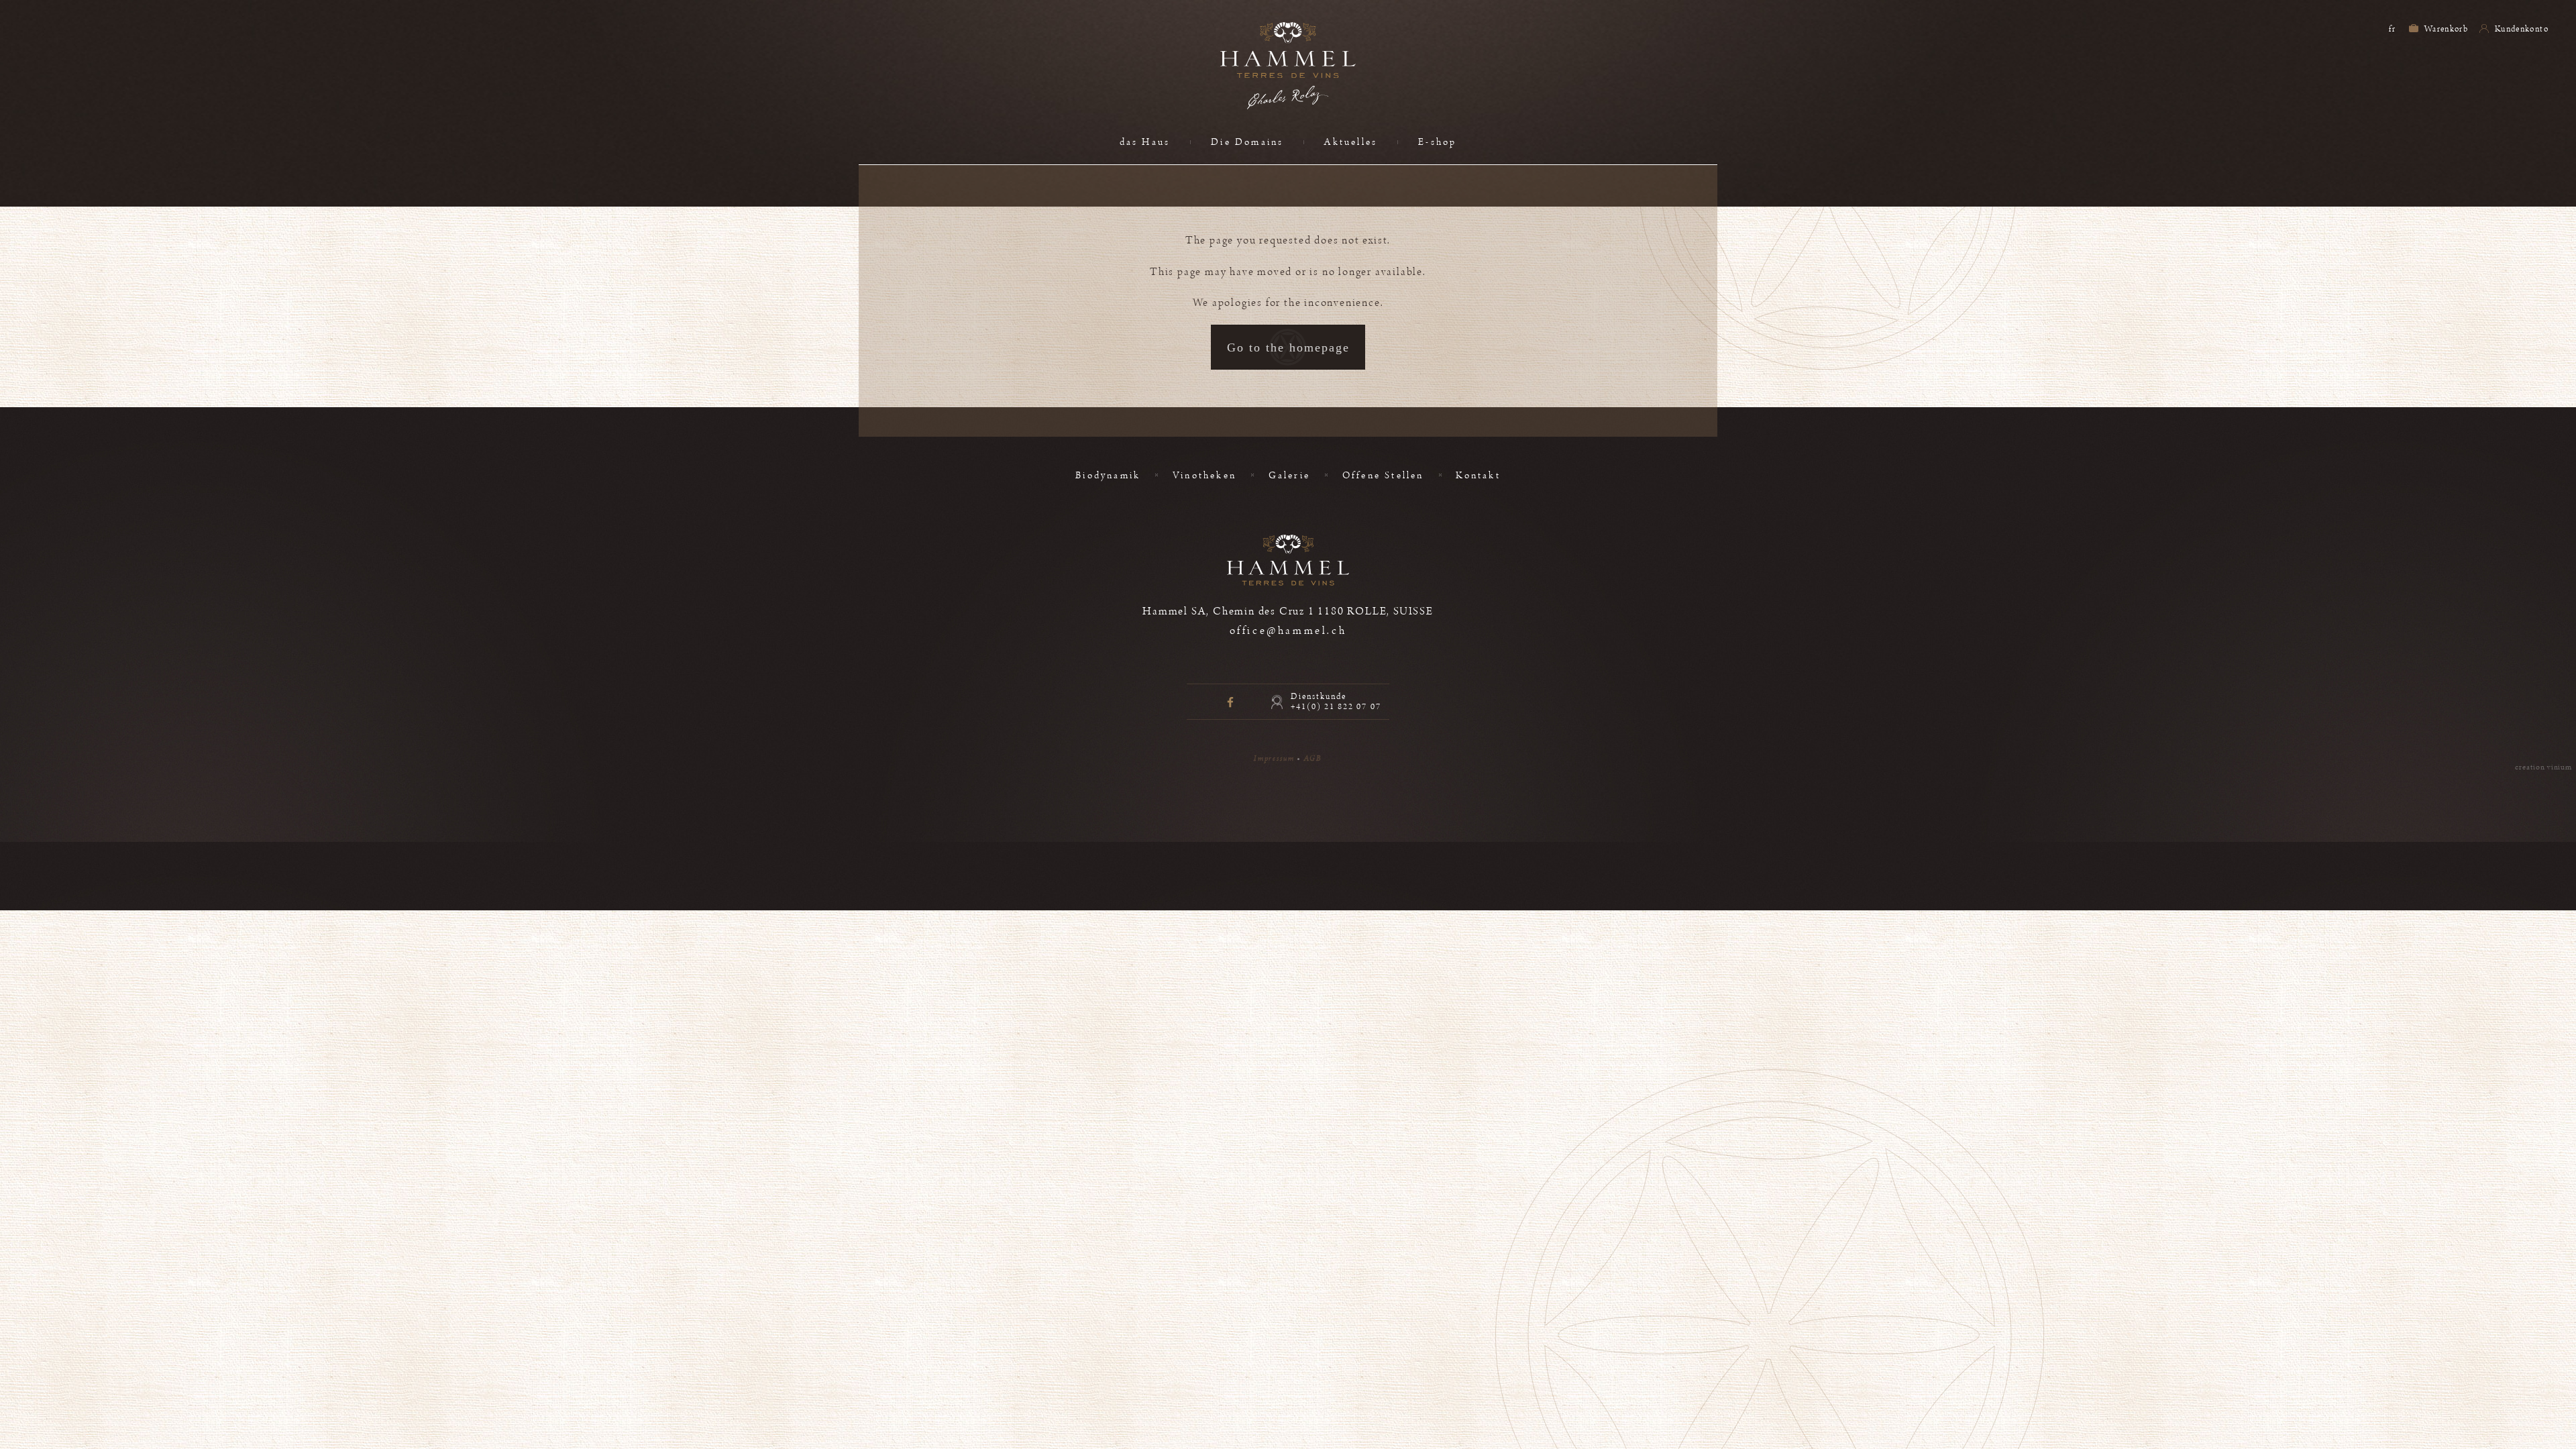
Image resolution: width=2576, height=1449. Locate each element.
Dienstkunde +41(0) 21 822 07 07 (1336, 702)
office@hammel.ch (1288, 631)
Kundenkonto (2521, 29)
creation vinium (2543, 767)
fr (2392, 29)
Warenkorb (2446, 29)
